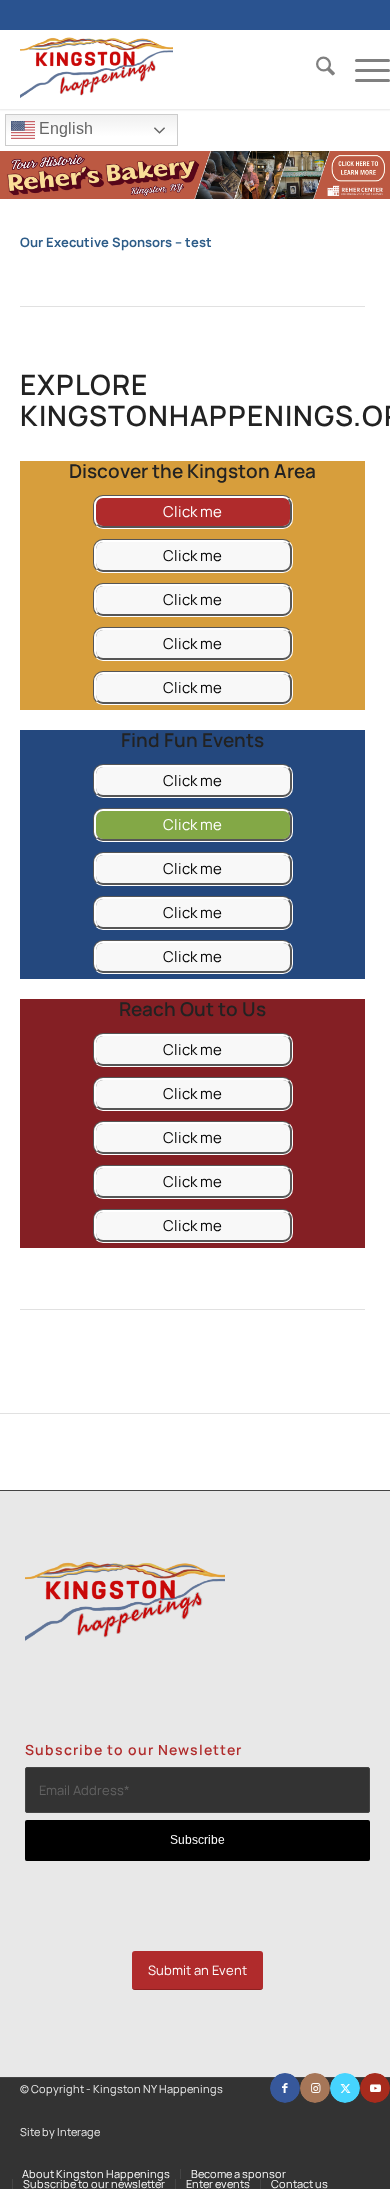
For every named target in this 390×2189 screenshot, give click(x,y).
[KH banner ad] (195, 194)
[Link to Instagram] (315, 2088)
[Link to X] (345, 2088)
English (64, 128)
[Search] (315, 69)
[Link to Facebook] (285, 2088)
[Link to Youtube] (375, 2088)
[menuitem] (315, 69)
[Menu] (362, 69)
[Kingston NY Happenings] (168, 69)
